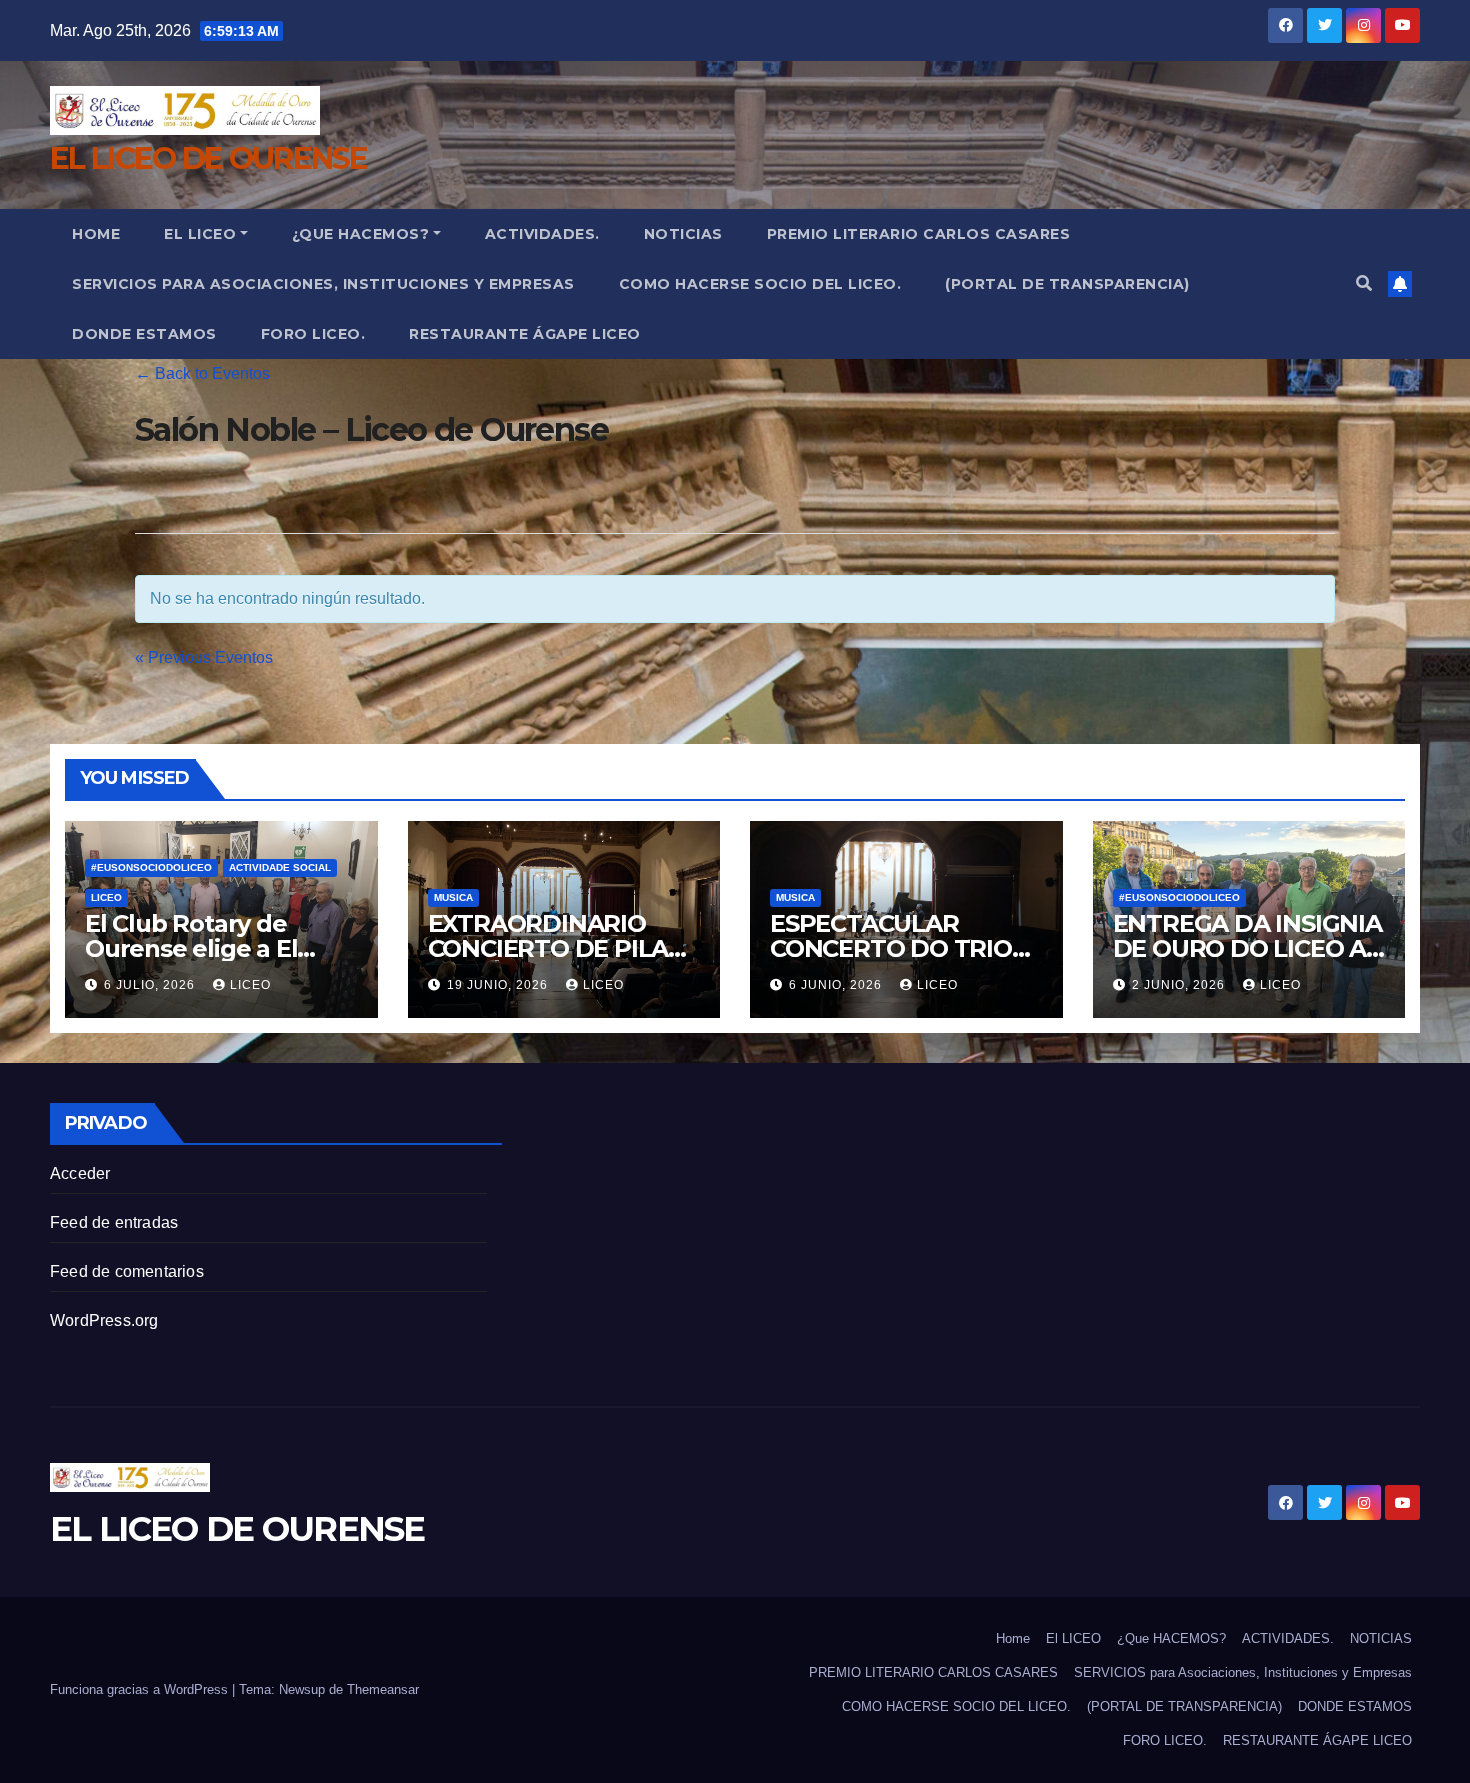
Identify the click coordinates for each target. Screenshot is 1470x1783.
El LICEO (200, 234)
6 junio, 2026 (837, 985)
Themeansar (383, 1689)
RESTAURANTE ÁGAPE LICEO (525, 334)
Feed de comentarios (127, 1271)
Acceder (80, 1173)
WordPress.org (104, 1320)
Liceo (106, 897)
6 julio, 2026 (151, 985)
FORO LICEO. (313, 334)
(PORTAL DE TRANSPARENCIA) (1067, 284)
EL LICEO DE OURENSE (209, 158)
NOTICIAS (683, 234)
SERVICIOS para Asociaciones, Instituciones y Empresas (323, 284)
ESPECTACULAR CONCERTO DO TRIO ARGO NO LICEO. (891, 948)
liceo (250, 985)
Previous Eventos (204, 657)
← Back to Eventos (202, 373)
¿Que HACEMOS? (361, 234)
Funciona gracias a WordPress (141, 1689)
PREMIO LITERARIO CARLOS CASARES (919, 234)
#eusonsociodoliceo (151, 867)
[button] (1364, 283)
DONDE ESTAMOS (144, 334)
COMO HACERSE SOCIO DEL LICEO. (760, 284)
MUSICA (453, 897)
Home (96, 234)
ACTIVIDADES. (542, 234)
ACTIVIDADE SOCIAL (280, 867)
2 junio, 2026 (1180, 985)
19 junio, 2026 (499, 985)
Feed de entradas (114, 1222)
